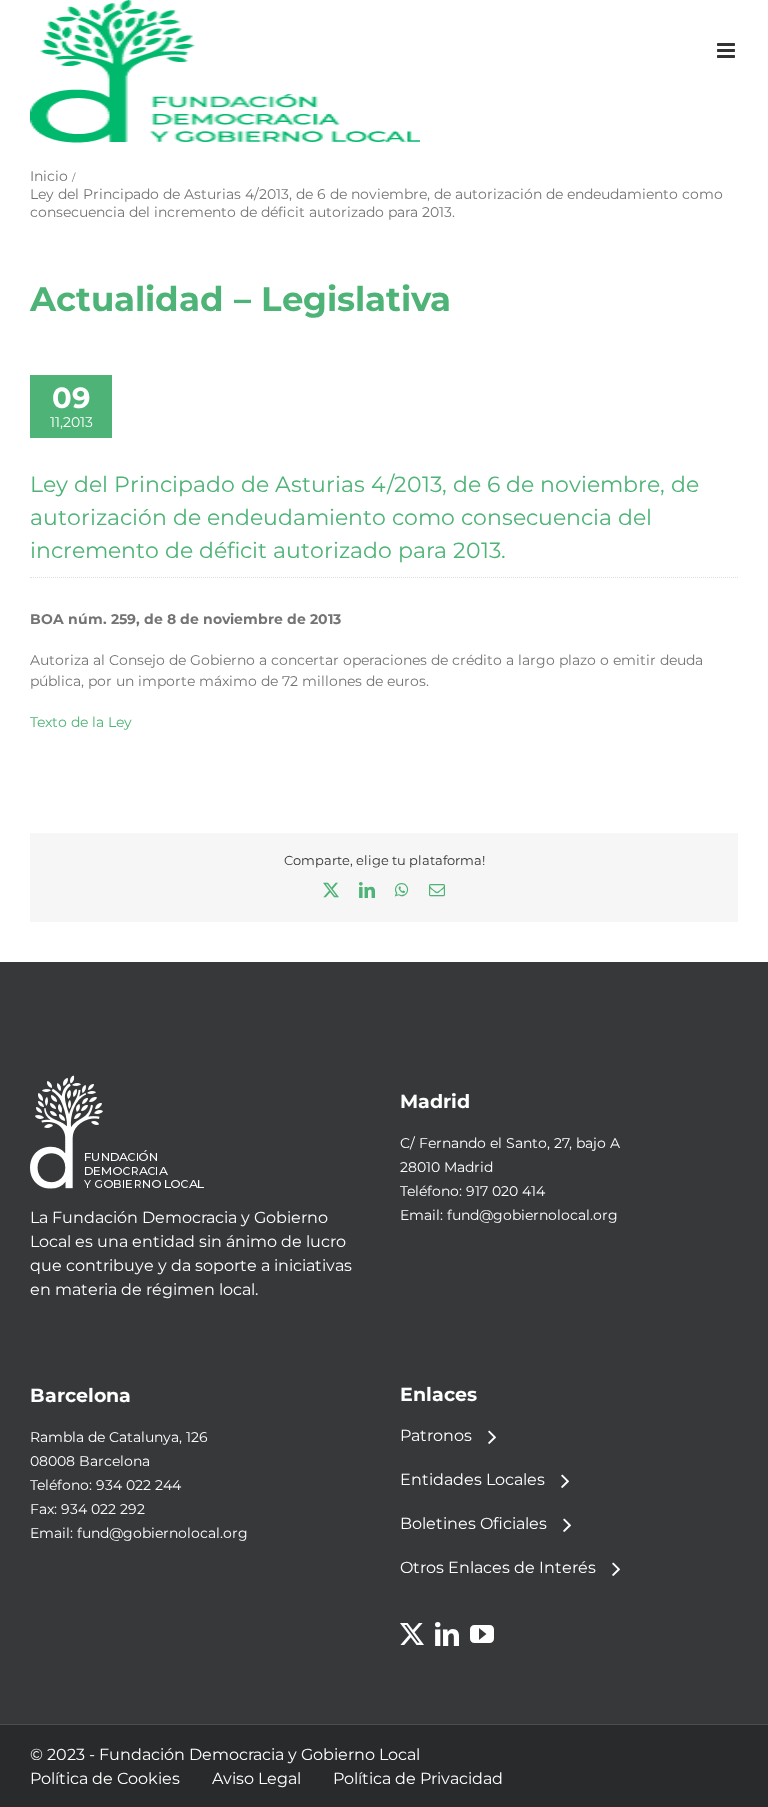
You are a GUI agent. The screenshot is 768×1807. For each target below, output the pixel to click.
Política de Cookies (105, 1778)
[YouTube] (482, 1634)
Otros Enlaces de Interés (498, 1567)
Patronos (436, 1435)
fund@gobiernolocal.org (532, 1215)
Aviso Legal (256, 1778)
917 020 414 (505, 1191)
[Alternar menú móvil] (727, 50)
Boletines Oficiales (473, 1523)
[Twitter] (412, 1634)
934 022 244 (138, 1485)
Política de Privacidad (418, 1778)
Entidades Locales (472, 1479)
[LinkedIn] (447, 1634)
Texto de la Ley (81, 722)
